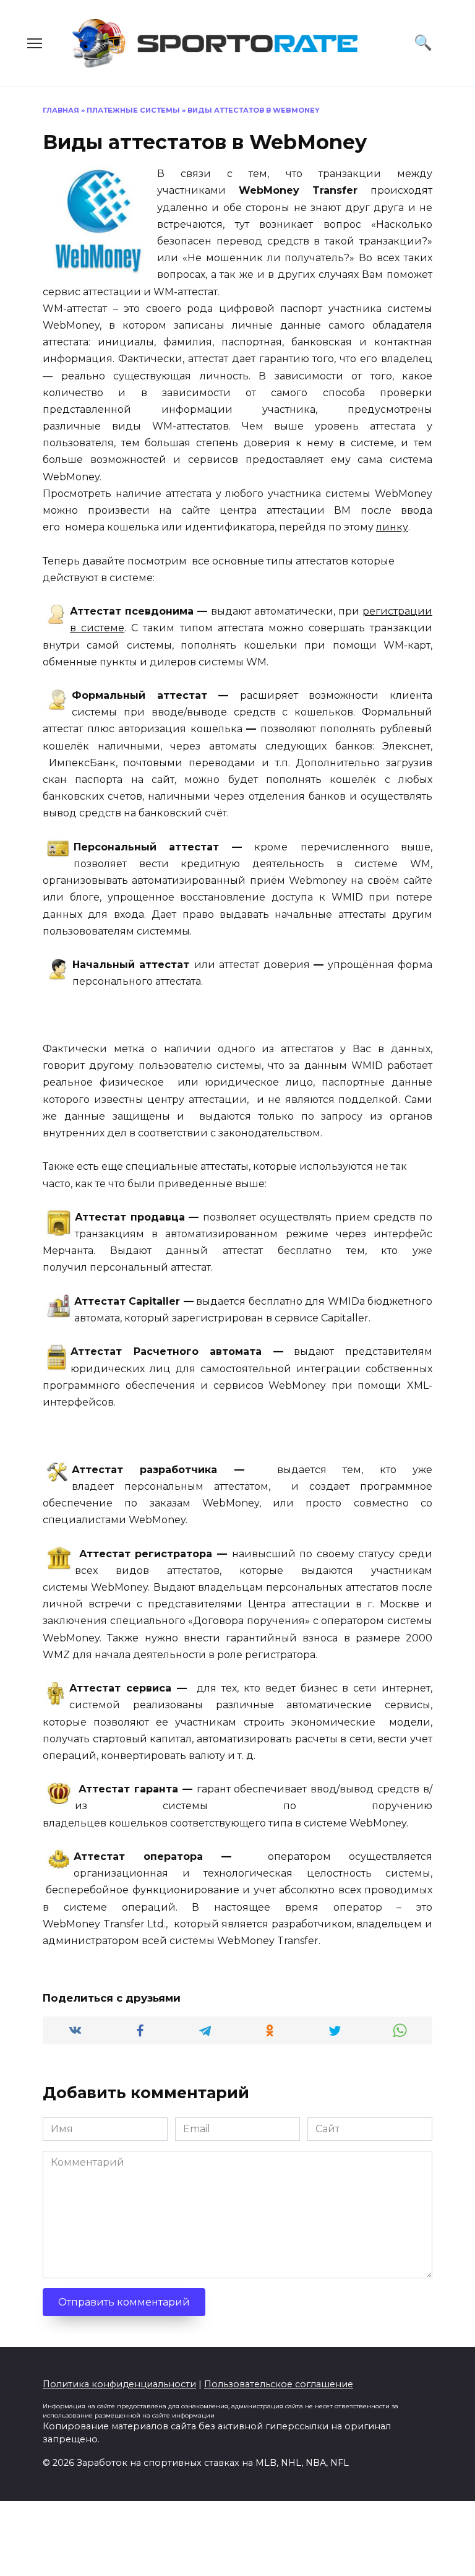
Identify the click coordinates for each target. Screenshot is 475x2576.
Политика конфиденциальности (119, 2384)
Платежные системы (133, 110)
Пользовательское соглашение (279, 2384)
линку (392, 527)
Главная (61, 110)
